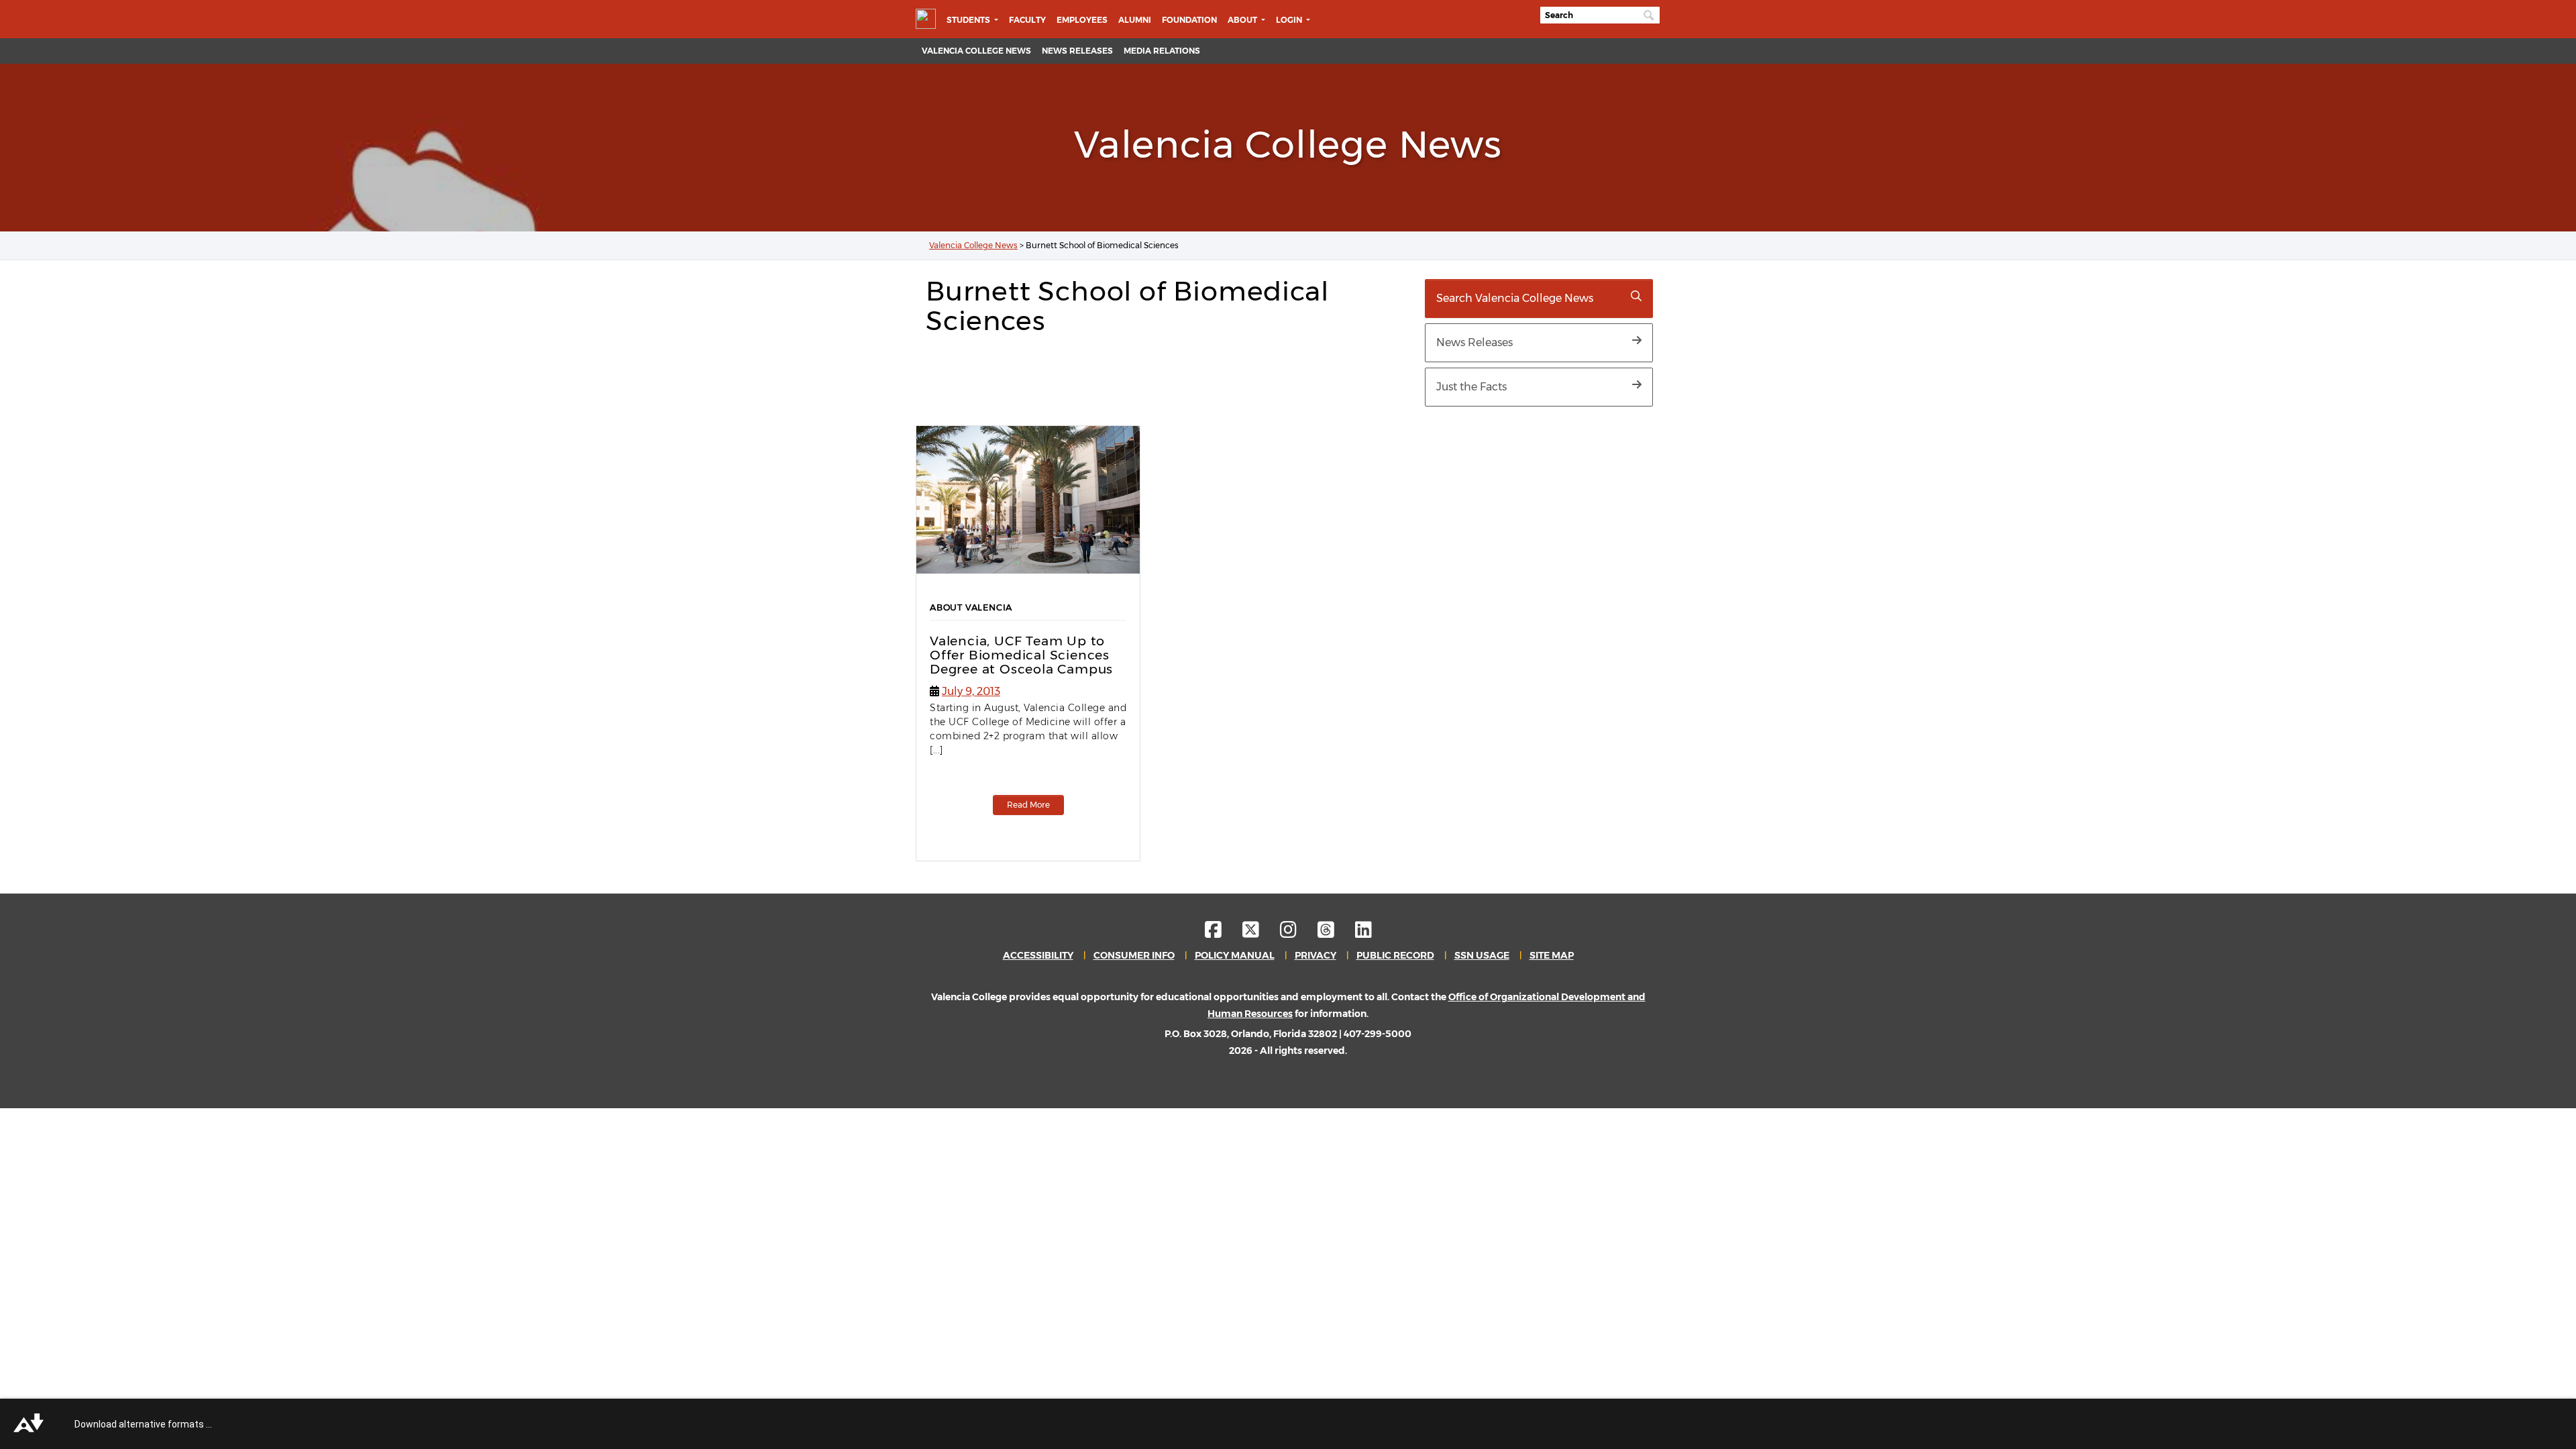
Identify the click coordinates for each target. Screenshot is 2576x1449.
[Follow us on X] (1260, 933)
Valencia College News (976, 51)
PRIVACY (1316, 955)
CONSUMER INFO (1134, 955)
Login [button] (1290, 20)
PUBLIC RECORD (1395, 955)
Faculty (1027, 20)
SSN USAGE (1482, 955)
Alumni (1135, 20)
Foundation (1189, 20)
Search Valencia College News (1515, 298)
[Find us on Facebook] (1223, 933)
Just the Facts (1471, 387)
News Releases (1077, 51)
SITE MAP (1552, 955)
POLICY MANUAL (1235, 955)
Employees (1082, 20)
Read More (1028, 805)
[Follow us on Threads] (1335, 933)
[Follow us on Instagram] (1298, 933)
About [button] (1243, 20)
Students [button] (969, 20)
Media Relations (1162, 51)
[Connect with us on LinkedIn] (1363, 933)
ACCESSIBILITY (1038, 955)
